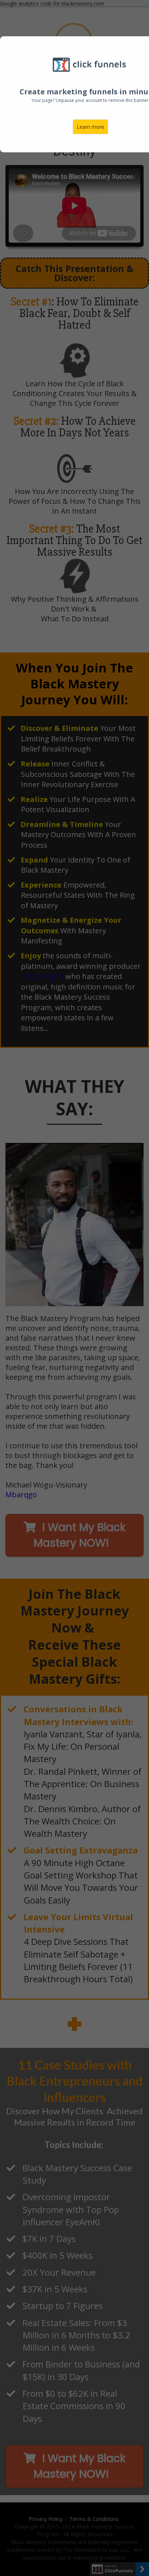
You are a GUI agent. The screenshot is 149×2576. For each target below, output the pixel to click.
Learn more (90, 127)
